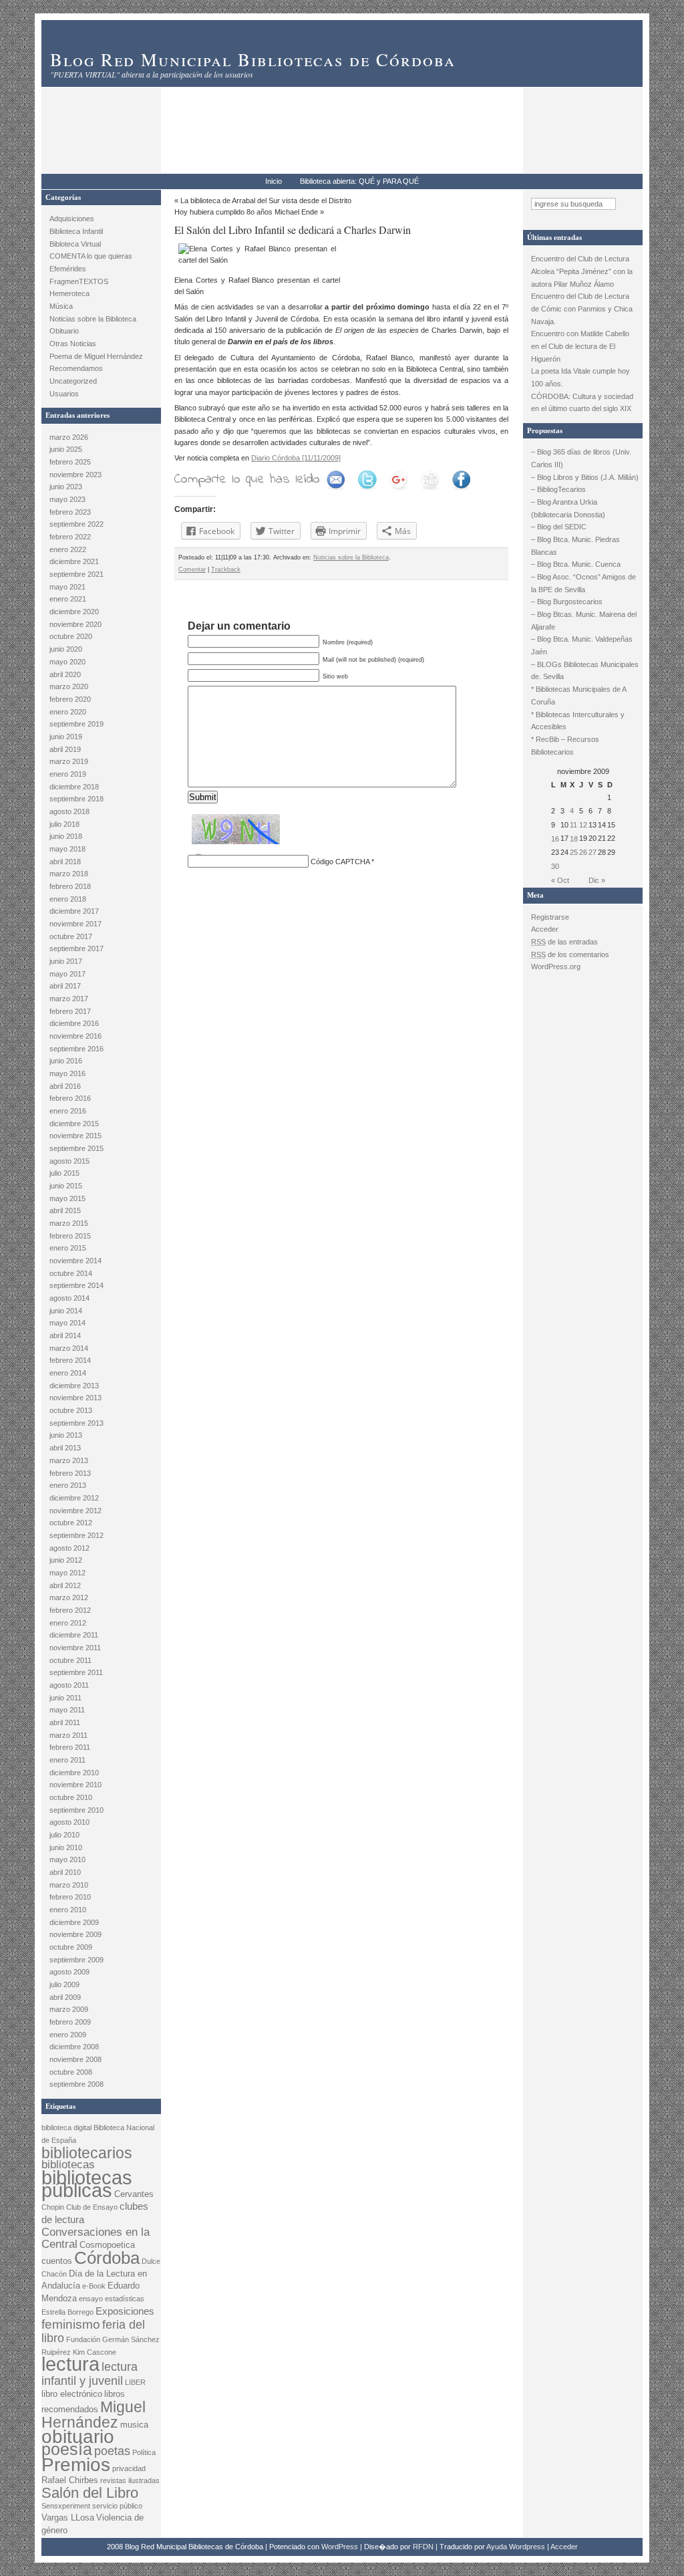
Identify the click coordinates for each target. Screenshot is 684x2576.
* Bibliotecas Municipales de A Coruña (578, 695)
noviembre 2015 (75, 1136)
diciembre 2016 (74, 1023)
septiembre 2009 (76, 1960)
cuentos (57, 2261)
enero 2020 (68, 712)
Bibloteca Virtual (75, 244)
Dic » (597, 880)
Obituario (64, 331)
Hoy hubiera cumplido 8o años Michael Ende (246, 212)
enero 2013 (68, 1485)
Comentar (192, 569)
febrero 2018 (70, 886)
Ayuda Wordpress (516, 2547)
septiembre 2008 (76, 2084)
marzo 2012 (69, 1597)
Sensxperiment (66, 2506)
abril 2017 (65, 986)
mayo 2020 (67, 662)
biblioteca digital (66, 2128)
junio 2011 (65, 1698)
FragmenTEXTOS (79, 281)
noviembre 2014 (75, 1261)
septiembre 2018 (76, 799)
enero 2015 (68, 1248)
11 (573, 825)
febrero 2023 (70, 512)
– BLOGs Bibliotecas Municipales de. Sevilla (585, 671)
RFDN (423, 2547)
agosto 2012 (69, 1548)
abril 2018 (65, 862)
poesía (67, 2449)
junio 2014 (66, 1311)
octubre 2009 (71, 1947)
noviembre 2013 (75, 1398)
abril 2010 (65, 1872)
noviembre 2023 (75, 475)
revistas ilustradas (130, 2480)
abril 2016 (65, 1086)
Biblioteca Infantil (76, 231)
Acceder (545, 929)
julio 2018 (64, 824)
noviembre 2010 (75, 1785)
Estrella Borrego (67, 2312)
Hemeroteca (69, 293)
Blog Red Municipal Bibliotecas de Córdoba (253, 59)
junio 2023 (66, 487)
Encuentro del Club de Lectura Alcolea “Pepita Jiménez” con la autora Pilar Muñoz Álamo (582, 271)
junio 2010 (66, 1847)
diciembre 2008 (74, 2047)
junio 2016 (66, 1061)
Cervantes (134, 2194)
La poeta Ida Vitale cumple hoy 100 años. (580, 377)
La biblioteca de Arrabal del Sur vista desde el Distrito (266, 201)
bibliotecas (68, 2165)
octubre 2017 (71, 936)
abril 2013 (65, 1448)
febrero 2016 (70, 1098)
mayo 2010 (67, 1859)
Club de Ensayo (92, 2207)
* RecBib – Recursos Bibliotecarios (565, 746)
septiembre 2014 (76, 1285)
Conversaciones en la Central (96, 2238)
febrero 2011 (70, 1747)
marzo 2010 (69, 1885)
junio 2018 (66, 836)
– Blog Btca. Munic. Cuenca (576, 564)
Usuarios (64, 394)
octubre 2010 (71, 1797)
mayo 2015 (67, 1198)
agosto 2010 (69, 1822)
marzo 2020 (69, 686)
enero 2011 (67, 1760)
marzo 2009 (69, 2009)
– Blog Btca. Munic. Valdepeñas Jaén (582, 645)
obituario (78, 2437)
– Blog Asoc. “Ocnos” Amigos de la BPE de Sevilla (583, 583)
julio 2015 (64, 1173)
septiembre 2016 (76, 1049)
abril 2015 (65, 1210)
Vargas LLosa (68, 2518)
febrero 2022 (70, 537)
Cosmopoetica (107, 2245)
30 (555, 866)
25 (574, 852)
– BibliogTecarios (558, 489)
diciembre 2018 (74, 787)
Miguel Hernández (94, 2415)
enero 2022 (68, 549)
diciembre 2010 (74, 1773)
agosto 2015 (69, 1161)
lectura (70, 2364)
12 (583, 825)
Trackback (226, 569)
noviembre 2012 (75, 1511)
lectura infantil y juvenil (90, 2373)
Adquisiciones (72, 219)
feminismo (71, 2324)
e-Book (94, 2286)
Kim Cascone (95, 2352)
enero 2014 (68, 1373)
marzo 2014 (69, 1348)
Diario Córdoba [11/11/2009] (296, 458)
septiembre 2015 (76, 1148)
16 (555, 839)
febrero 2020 (70, 699)
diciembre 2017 (74, 911)
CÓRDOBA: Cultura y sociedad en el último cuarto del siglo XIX (582, 403)
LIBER (135, 2382)
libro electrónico (72, 2394)
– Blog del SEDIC (559, 527)
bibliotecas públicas (87, 2184)
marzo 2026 (69, 437)
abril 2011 (65, 1722)
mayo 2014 (67, 1323)
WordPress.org (556, 967)
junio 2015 (66, 1186)
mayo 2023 (67, 499)
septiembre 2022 (76, 524)
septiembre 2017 (76, 948)
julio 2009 (64, 1984)
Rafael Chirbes (70, 2480)
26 (583, 852)
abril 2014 (65, 1335)
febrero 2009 (70, 2022)
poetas (112, 2451)
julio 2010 (64, 1835)
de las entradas (564, 942)
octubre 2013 (71, 1410)
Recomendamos (76, 368)
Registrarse (550, 917)
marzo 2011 (68, 1735)
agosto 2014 (69, 1298)
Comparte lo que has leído (247, 480)
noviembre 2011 (75, 1648)
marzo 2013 (69, 1460)
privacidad (129, 2468)
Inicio (274, 181)
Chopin (53, 2207)
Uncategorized (73, 381)
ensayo (91, 2299)
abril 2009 (65, 1997)
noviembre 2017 (75, 924)
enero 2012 (68, 1623)
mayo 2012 (67, 1573)
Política (144, 2452)
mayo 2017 (67, 974)
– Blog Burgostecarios (567, 602)
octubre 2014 (71, 1273)
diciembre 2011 (74, 1635)
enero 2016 (68, 1111)
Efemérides (68, 269)
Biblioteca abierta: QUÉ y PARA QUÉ (359, 181)
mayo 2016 (67, 1073)
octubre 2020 (71, 636)
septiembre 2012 (76, 1535)
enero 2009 (68, 2035)
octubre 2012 (71, 1523)
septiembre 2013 (76, 1423)
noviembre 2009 (75, 1934)
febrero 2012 (70, 1610)
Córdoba (107, 2258)
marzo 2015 (69, 1223)
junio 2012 (66, 1560)
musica (134, 2425)
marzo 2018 (69, 874)
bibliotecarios (87, 2153)
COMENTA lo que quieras (91, 256)
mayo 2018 (67, 849)
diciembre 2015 (74, 1124)
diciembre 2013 (74, 1386)
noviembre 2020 (75, 624)
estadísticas (125, 2299)
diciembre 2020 (74, 612)
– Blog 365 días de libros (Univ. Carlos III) (581, 458)
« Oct (560, 880)
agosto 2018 (69, 811)
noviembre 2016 (75, 1036)
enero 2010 (68, 1910)
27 (592, 852)
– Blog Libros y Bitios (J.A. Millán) (585, 477)
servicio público (117, 2506)
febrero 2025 (70, 462)
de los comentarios (570, 954)
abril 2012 (65, 1585)
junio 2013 (66, 1435)
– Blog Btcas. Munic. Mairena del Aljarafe (584, 621)
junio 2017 (66, 961)
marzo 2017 (69, 999)
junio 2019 (66, 737)
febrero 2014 (70, 1360)
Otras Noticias (73, 344)
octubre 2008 (71, 2072)
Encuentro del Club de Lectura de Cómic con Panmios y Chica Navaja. (582, 308)
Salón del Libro (90, 2493)
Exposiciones (125, 2311)
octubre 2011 (70, 1660)
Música (61, 306)
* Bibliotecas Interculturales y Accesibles (578, 721)
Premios (76, 2465)
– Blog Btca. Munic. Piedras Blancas (575, 546)
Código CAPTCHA (340, 862)
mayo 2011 (67, 1710)
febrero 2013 (70, 1473)
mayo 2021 (67, 587)
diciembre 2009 (74, 1922)
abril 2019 (65, 749)
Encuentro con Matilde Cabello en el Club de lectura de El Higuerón (580, 346)
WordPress (340, 2547)
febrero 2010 (70, 1897)
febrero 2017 (70, 1011)
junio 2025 (66, 449)
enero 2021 (68, 599)
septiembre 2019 (76, 724)
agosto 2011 (69, 1685)
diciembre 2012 (74, 1498)
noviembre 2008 (75, 2059)
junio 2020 (66, 649)
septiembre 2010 (76, 1810)
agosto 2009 (69, 1972)
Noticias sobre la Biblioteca (93, 319)
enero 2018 (68, 899)
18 (574, 839)
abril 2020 (65, 674)
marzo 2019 (69, 761)
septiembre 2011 (76, 1672)
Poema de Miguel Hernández (96, 356)
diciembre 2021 (74, 561)
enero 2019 (68, 774)
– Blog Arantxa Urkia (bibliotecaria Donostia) (568, 508)
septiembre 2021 (76, 574)
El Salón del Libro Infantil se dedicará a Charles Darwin (293, 230)
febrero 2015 (70, 1236)
